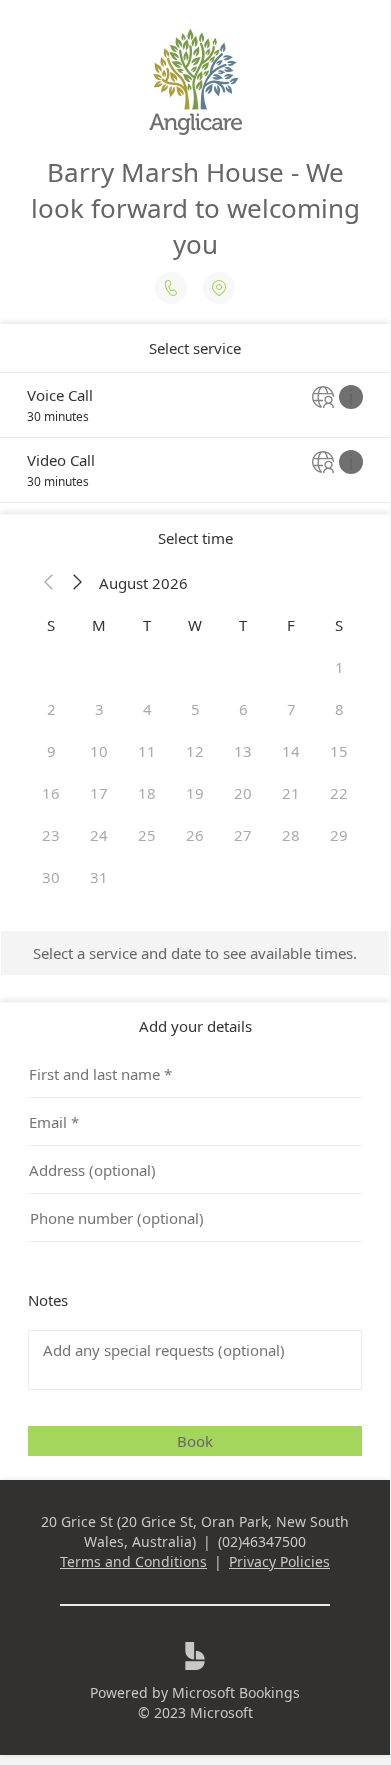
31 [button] (99, 877)
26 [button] (195, 835)
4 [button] (147, 709)
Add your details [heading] (195, 1026)
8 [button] (339, 709)
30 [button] (51, 877)
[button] (49, 583)
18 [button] (147, 793)
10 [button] (99, 751)
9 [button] (51, 751)
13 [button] (243, 751)
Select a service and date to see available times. (195, 953)
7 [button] (291, 709)
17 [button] (99, 793)
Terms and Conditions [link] (133, 1561)
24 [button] (99, 835)
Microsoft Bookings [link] (236, 1692)
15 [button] (339, 751)
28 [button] (291, 835)
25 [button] (147, 835)
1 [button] (339, 667)
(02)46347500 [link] (262, 1541)
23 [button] (51, 835)
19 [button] (195, 793)
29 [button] (339, 835)
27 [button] (243, 835)
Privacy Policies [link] (279, 1561)
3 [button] (99, 709)
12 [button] (195, 751)
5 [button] (195, 709)
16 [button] (51, 793)
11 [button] (147, 751)
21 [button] (291, 793)
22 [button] (339, 793)
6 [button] (243, 709)
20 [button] (243, 793)
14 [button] (291, 751)
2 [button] (51, 709)
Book (195, 1441)
